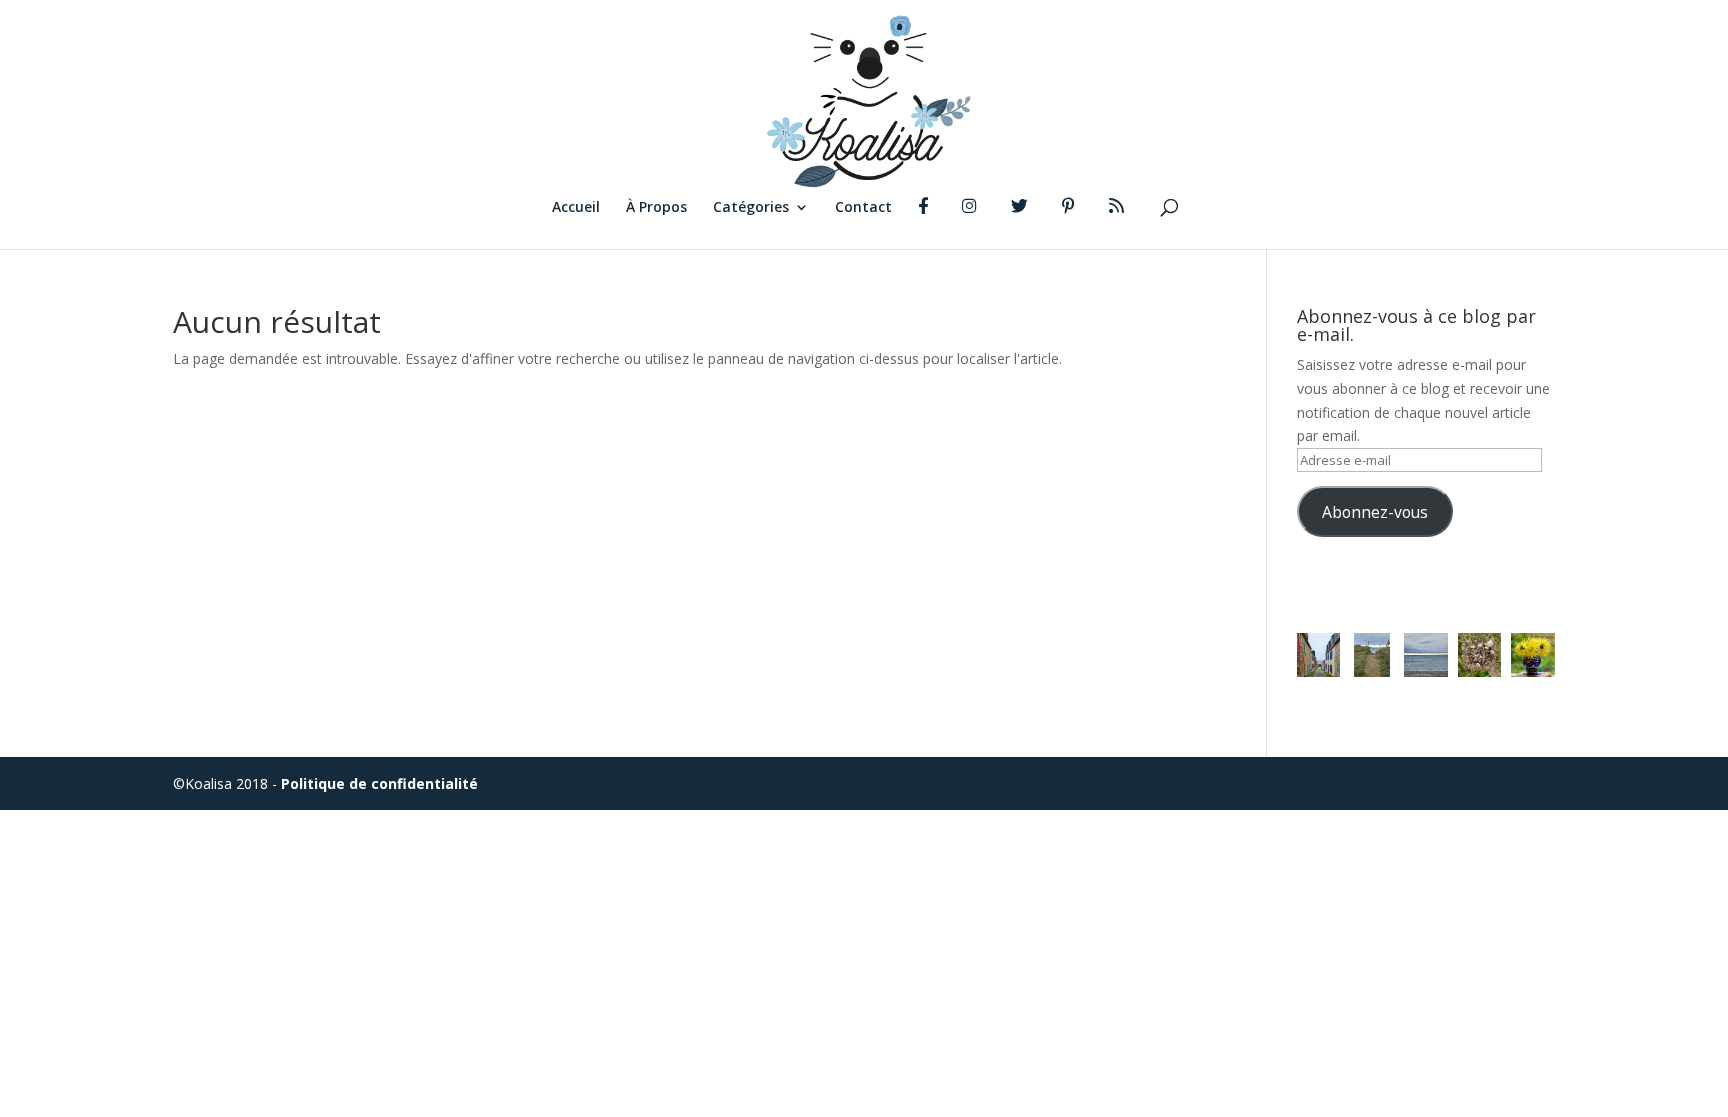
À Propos (656, 208)
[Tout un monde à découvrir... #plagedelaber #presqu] (1480, 655)
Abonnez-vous (1375, 512)
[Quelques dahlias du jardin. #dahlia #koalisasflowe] (1533, 655)
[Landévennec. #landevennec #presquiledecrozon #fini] (1319, 655)
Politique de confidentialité (379, 783)
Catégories (751, 208)
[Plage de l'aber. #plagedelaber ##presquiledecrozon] (1426, 655)
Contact (863, 208)
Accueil (576, 208)
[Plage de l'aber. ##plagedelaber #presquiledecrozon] (1372, 655)
